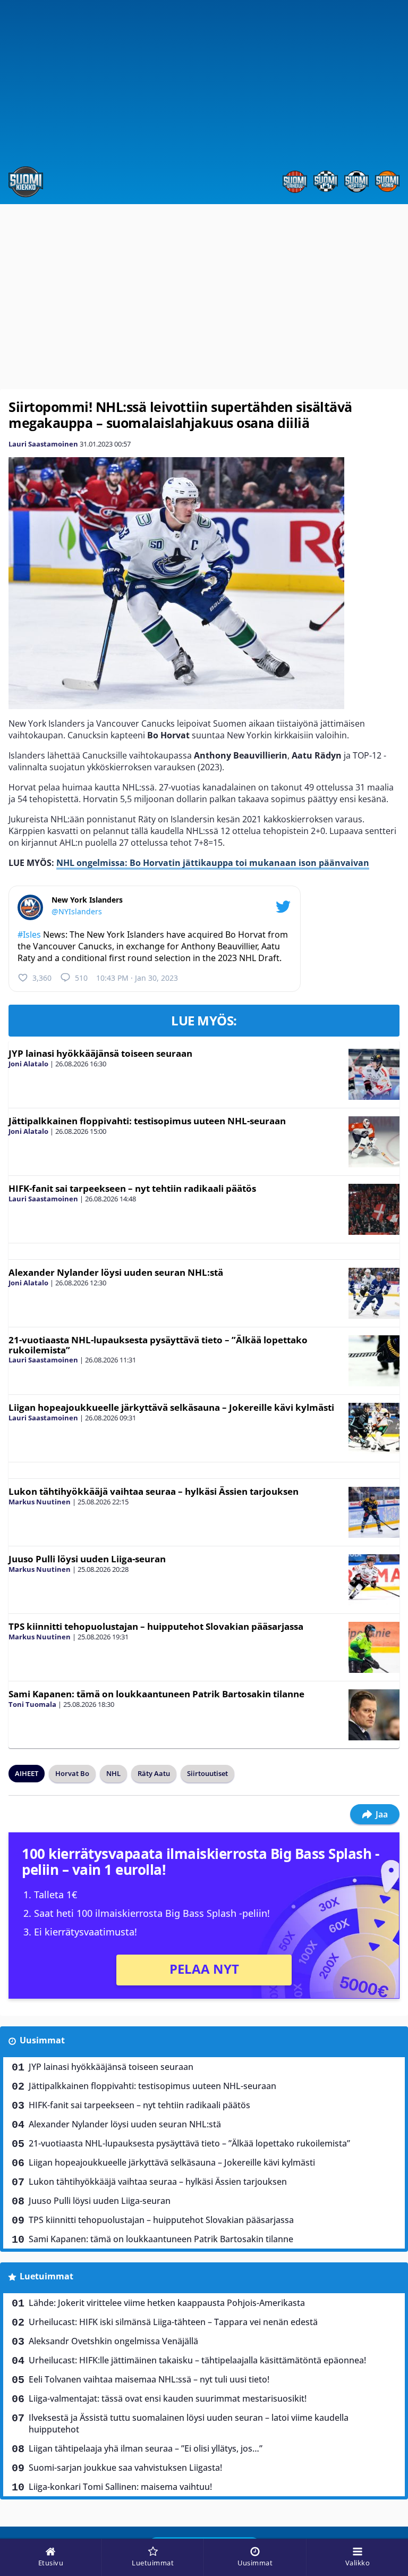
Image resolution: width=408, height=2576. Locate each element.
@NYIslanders (77, 911)
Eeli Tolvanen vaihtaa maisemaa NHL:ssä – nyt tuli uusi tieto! (149, 2379)
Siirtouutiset (207, 1773)
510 (81, 978)
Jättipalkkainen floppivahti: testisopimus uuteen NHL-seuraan (147, 1121)
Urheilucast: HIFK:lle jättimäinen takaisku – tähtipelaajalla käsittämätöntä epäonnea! (197, 2360)
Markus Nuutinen (40, 1502)
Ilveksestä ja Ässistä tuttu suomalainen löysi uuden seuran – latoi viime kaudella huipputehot (189, 2423)
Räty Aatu (154, 1773)
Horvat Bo (72, 1773)
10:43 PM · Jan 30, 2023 (137, 978)
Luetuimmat (46, 2276)
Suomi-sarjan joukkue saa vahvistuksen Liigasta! (125, 2468)
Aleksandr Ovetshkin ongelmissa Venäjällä (113, 2341)
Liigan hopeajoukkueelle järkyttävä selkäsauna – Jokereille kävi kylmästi (171, 1407)
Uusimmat (42, 2040)
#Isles (29, 935)
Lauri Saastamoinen (43, 444)
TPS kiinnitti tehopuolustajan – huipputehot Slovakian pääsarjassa (156, 1626)
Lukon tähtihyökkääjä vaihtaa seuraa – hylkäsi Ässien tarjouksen (154, 1491)
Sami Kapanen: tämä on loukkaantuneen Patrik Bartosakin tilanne (156, 1694)
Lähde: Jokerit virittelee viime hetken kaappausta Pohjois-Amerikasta (167, 2303)
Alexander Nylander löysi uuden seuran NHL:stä (116, 1272)
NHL (113, 1773)
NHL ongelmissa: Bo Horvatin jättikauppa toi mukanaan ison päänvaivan (213, 863)
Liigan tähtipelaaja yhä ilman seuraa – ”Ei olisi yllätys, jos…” (146, 2448)
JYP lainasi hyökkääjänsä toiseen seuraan (100, 1053)
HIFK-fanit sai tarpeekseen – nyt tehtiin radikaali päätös (132, 1188)
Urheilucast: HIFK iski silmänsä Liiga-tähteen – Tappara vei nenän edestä (173, 2322)
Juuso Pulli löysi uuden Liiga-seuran (87, 1559)
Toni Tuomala (32, 1704)
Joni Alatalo (28, 1064)
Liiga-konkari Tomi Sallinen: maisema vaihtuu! (120, 2487)
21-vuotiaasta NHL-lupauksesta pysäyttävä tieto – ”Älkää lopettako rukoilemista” (158, 1345)
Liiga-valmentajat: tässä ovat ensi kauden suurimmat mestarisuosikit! (168, 2398)
